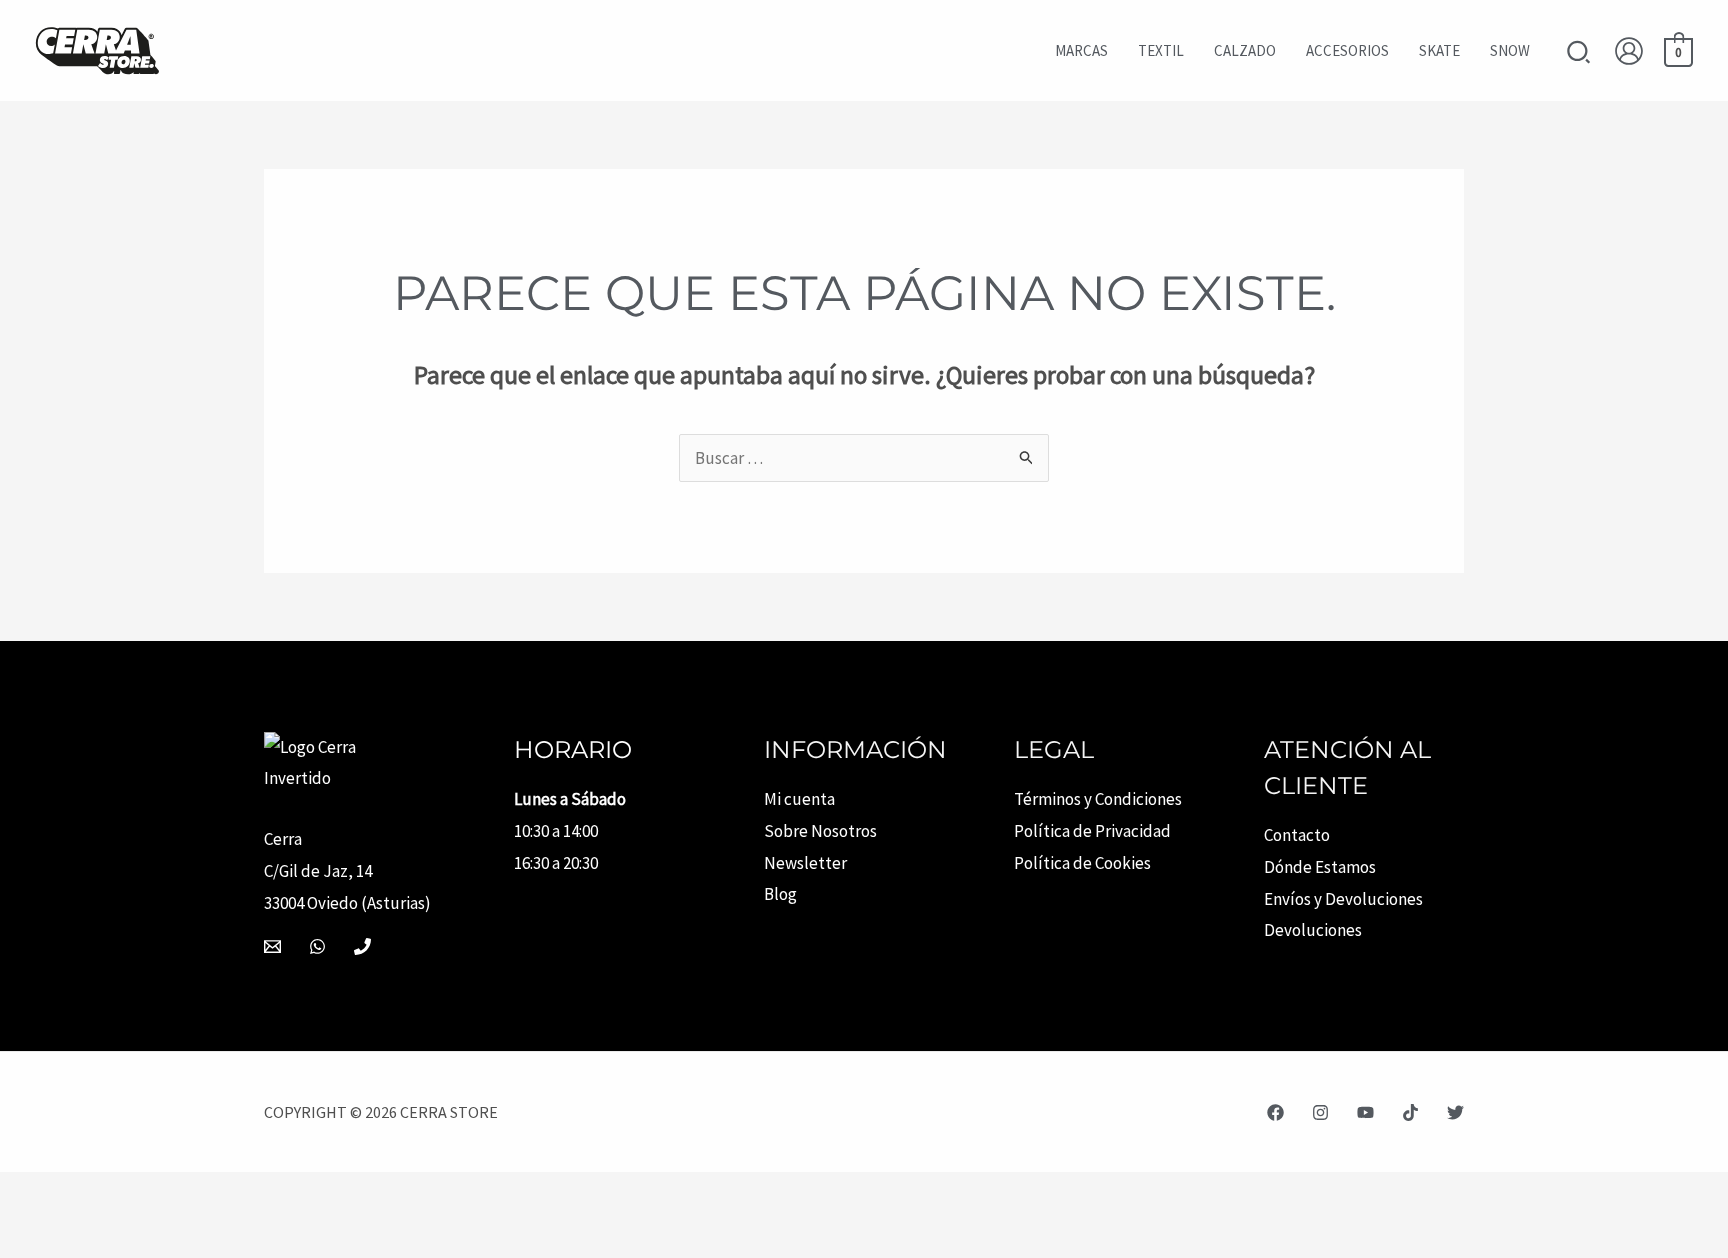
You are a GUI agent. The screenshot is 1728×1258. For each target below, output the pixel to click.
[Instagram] (1320, 1112)
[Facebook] (1275, 1112)
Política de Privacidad (1092, 831)
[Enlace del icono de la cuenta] (1629, 51)
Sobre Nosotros (820, 831)
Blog (780, 894)
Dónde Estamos (1320, 867)
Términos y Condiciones (1098, 799)
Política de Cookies (1082, 863)
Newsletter (805, 863)
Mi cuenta (799, 799)
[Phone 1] (362, 946)
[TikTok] (1410, 1112)
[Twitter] (1455, 1112)
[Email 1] (272, 946)
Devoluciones (1313, 930)
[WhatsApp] (317, 946)
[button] (1579, 54)
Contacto (1297, 835)
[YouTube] (1365, 1112)
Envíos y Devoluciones (1343, 899)
